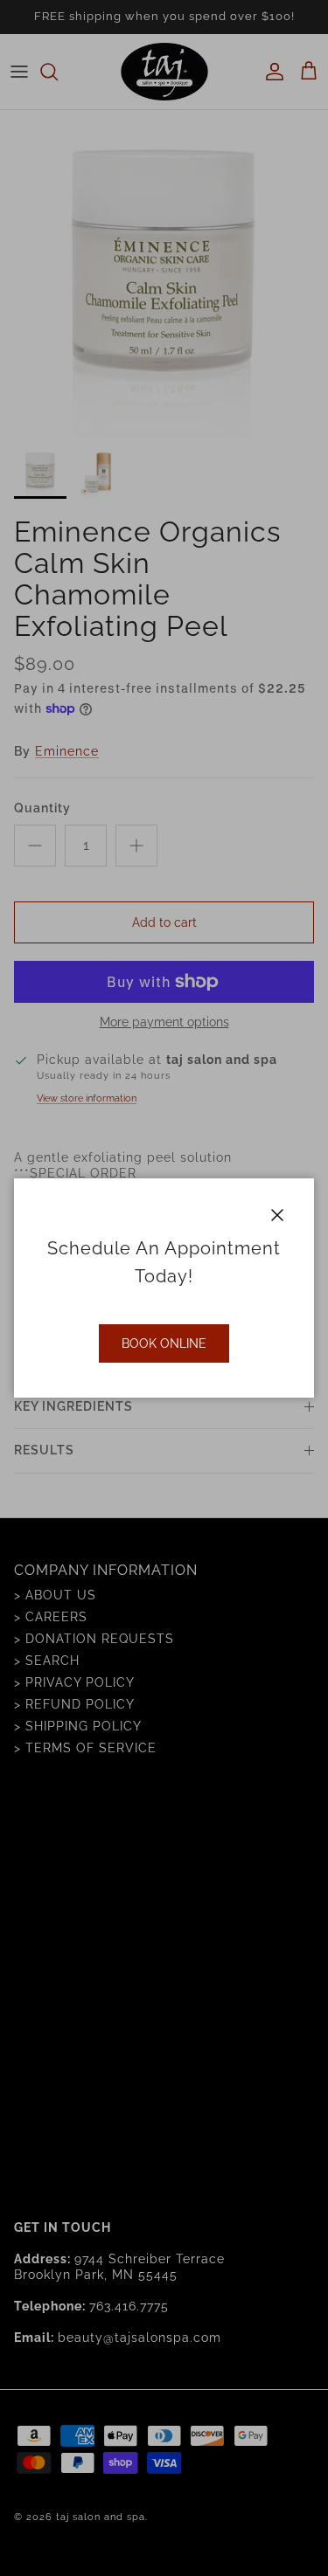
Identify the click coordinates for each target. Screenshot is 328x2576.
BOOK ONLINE (164, 1343)
